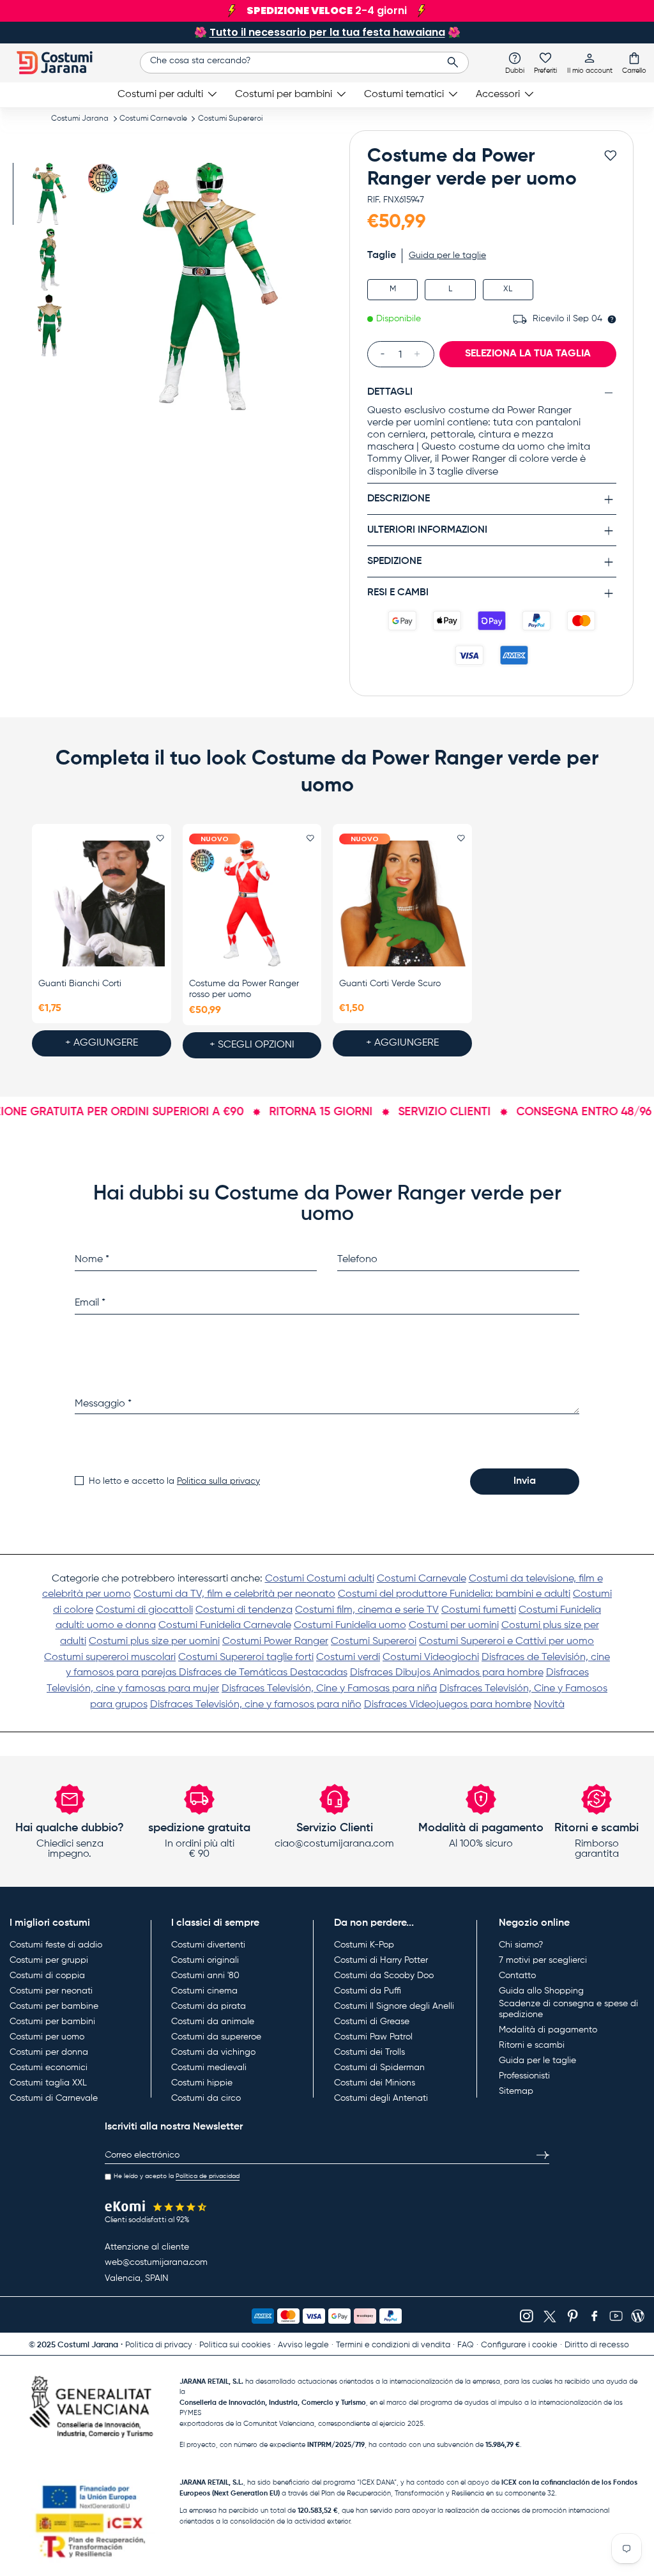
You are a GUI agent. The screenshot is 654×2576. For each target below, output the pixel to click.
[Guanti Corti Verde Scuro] (402, 903)
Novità (549, 1705)
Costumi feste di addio (56, 1945)
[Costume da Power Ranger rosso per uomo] (252, 903)
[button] (634, 63)
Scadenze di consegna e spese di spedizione (568, 2009)
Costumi (286, 1579)
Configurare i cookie (519, 2345)
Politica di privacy (159, 2345)
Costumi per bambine (54, 2006)
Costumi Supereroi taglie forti (246, 1658)
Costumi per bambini (52, 2022)
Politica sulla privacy (218, 1481)
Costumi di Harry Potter (381, 1960)
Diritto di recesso (597, 2345)
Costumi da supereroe (216, 2037)
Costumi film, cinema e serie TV (367, 1610)
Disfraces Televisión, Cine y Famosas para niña (329, 1689)
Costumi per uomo (47, 2037)
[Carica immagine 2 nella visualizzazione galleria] (49, 260)
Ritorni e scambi (532, 2045)
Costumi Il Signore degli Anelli (394, 2006)
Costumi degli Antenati (381, 2098)
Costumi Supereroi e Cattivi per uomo (506, 1642)
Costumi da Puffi (368, 1991)
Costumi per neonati (51, 1991)
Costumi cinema (204, 1991)
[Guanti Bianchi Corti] (102, 903)
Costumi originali (205, 1960)
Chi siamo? (521, 1945)
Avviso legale (303, 2345)
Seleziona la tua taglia (528, 354)
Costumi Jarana (80, 119)
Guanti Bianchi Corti (80, 984)
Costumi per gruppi (49, 1960)
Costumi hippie (202, 2083)
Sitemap (516, 2091)
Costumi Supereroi (230, 119)
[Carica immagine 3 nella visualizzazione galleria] (49, 325)
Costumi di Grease (372, 2022)
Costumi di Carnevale (54, 2098)
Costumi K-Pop (364, 1945)
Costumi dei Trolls (369, 2052)
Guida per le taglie (537, 2061)
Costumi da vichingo (213, 2052)
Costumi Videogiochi (431, 1658)
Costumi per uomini (454, 1626)
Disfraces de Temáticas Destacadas (263, 1673)
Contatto (517, 1976)
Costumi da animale (213, 2022)
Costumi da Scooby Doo (384, 1976)
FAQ (466, 2345)
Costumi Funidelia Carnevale (225, 1626)
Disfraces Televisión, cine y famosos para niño (256, 1705)
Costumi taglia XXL (48, 2083)
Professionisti (524, 2076)
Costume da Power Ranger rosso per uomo (244, 989)
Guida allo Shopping (541, 1991)
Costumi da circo (206, 2098)
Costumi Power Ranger (275, 1642)
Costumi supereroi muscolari (110, 1658)
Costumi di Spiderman (379, 2068)
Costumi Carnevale (153, 119)
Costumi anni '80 (205, 1976)
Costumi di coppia (47, 1976)
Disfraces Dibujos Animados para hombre (447, 1673)
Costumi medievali (209, 2068)
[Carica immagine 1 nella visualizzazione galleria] (49, 194)
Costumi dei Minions (375, 2083)
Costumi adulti (340, 1579)
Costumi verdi (348, 1658)
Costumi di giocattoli (144, 1610)
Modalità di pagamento (548, 2030)
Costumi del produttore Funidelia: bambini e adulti (454, 1594)
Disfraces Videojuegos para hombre (448, 1705)
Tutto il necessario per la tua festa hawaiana (327, 32)
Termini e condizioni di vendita (393, 2345)
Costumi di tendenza (244, 1610)
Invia (525, 1481)
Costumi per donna (49, 2052)
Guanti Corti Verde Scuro (390, 984)
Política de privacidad (208, 2176)
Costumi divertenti (208, 1945)
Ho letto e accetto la (174, 1481)
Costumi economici (49, 2068)
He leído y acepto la (177, 2176)
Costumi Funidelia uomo (350, 1626)
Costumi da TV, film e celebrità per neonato (234, 1594)
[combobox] (304, 63)
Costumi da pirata (209, 2006)
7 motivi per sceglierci (543, 1960)
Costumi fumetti (479, 1610)
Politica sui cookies (235, 2345)
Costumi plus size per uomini (154, 1642)
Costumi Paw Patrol (373, 2037)
